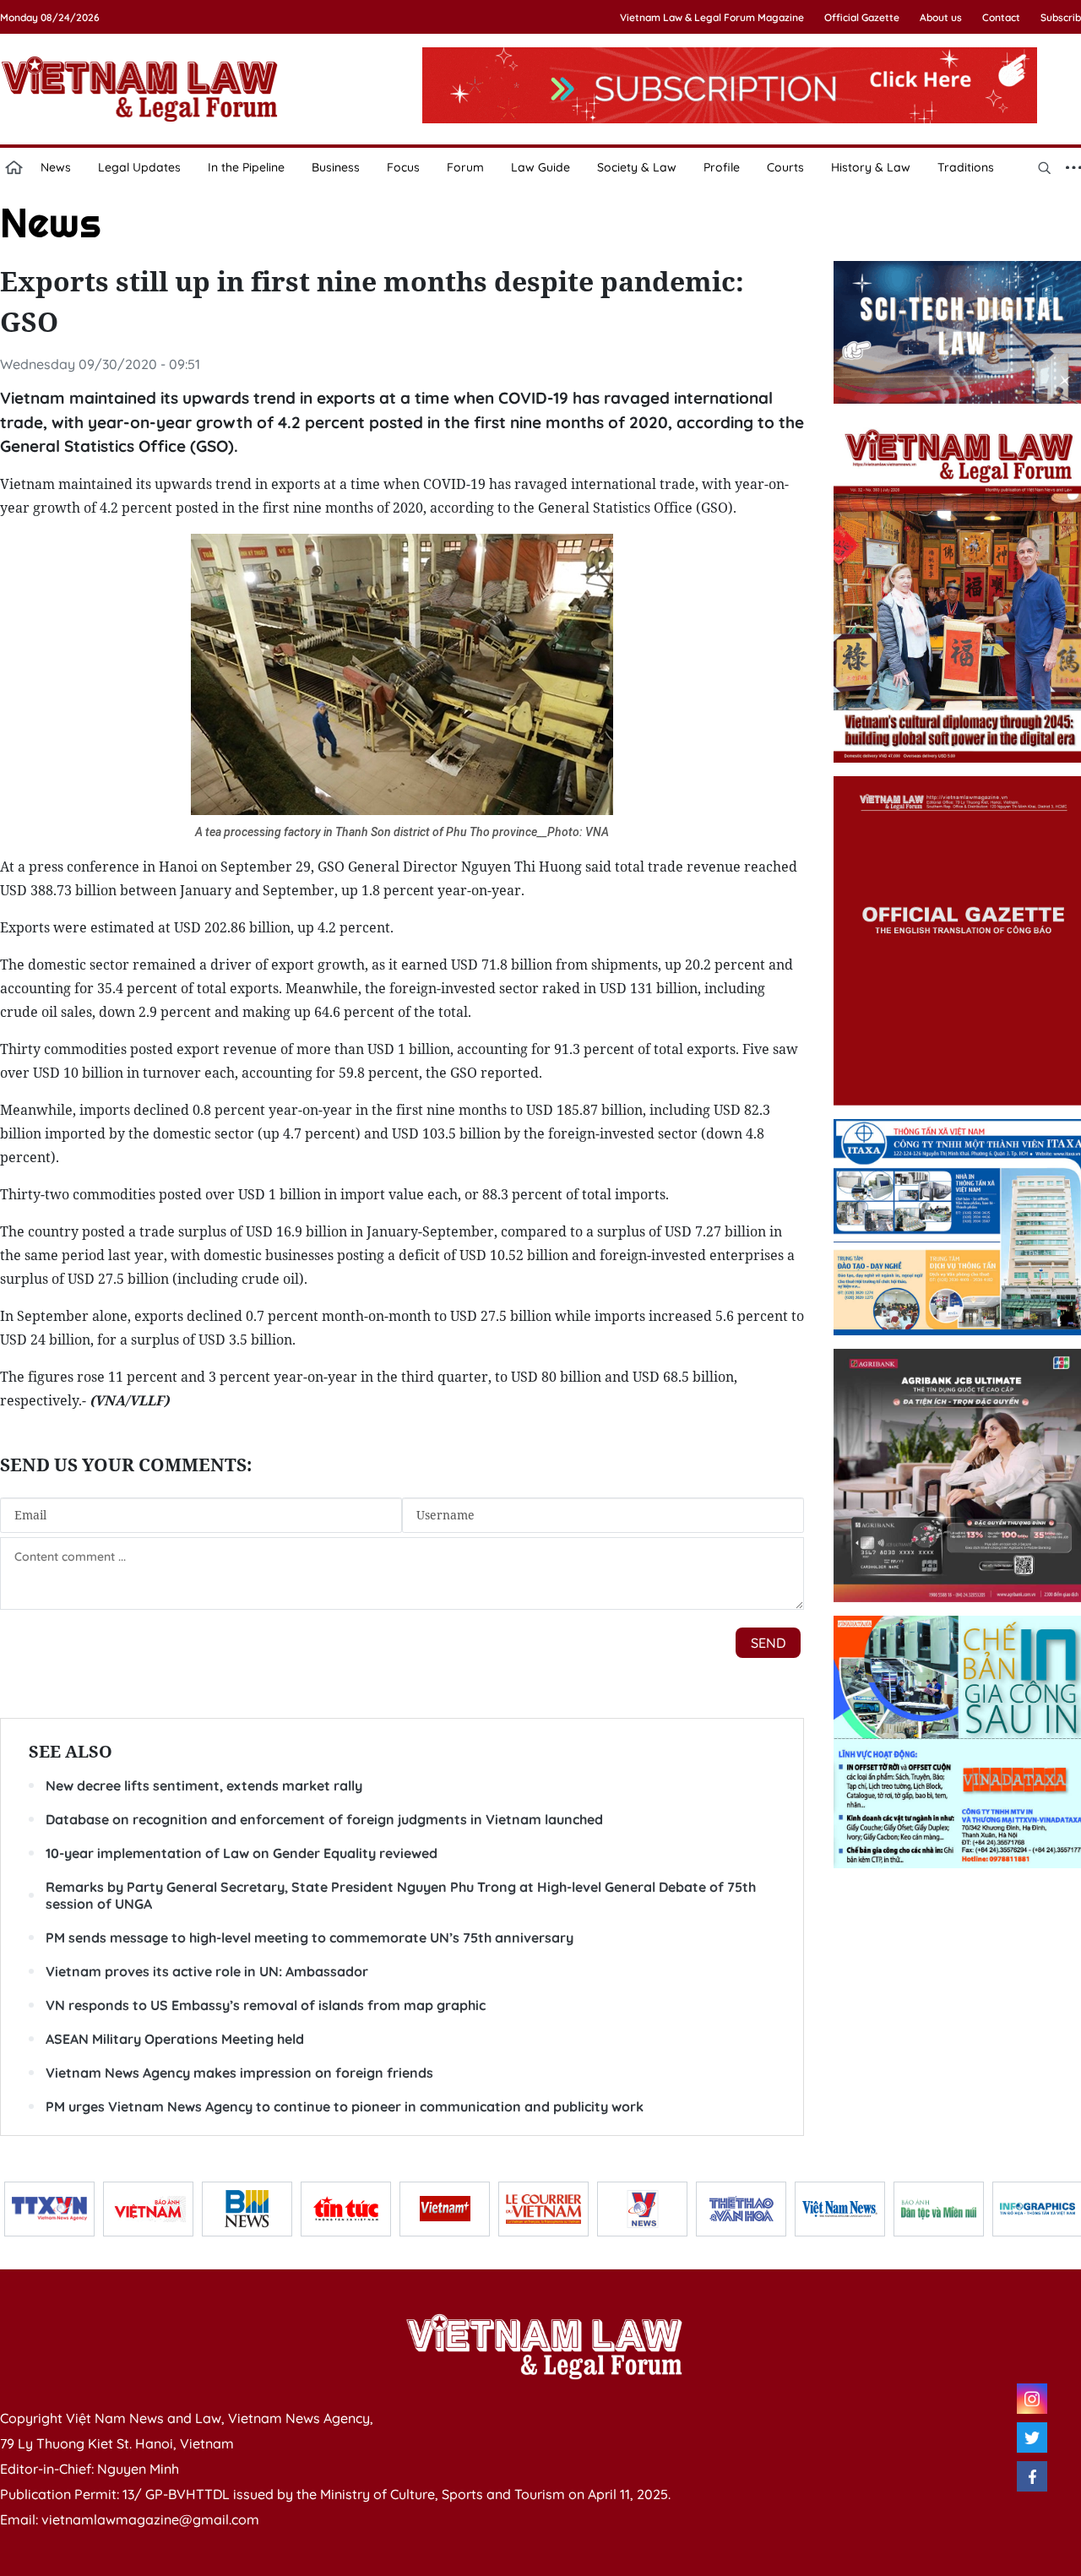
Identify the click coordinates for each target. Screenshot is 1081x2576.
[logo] (544, 2346)
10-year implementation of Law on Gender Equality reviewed (242, 1853)
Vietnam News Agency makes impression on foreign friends (239, 2073)
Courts (785, 167)
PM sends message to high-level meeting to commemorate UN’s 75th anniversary (310, 1937)
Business (336, 167)
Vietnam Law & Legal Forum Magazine (712, 17)
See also (71, 1751)
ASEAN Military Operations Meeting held (175, 2039)
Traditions (966, 167)
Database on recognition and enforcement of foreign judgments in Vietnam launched (324, 1819)
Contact (1001, 17)
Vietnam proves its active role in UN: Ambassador (207, 1971)
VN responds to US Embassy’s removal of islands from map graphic (266, 2005)
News (56, 167)
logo (139, 89)
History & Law (871, 167)
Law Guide (540, 167)
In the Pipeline (246, 167)
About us (941, 17)
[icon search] (1044, 167)
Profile (722, 167)
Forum (465, 167)
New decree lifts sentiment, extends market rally (204, 1785)
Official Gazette (862, 17)
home (14, 167)
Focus (403, 167)
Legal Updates (139, 167)
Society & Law (637, 167)
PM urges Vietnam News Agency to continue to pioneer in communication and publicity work (345, 2106)
